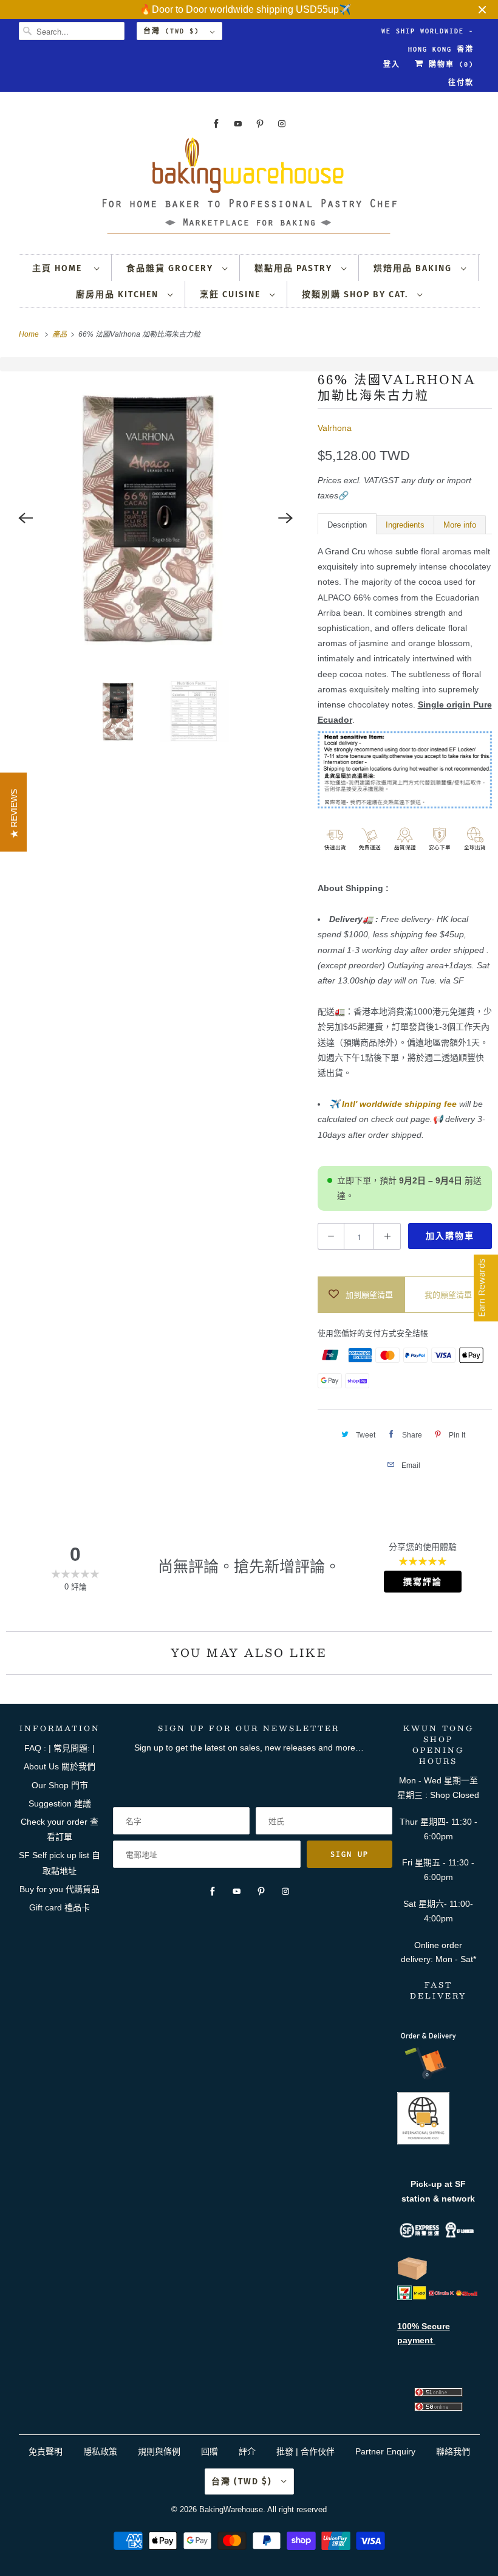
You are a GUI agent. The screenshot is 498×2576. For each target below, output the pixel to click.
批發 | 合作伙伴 (305, 2451)
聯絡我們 (453, 2451)
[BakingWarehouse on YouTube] (238, 124)
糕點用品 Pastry (295, 268)
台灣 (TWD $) (174, 31)
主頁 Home (60, 268)
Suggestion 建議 (60, 1803)
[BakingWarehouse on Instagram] (282, 124)
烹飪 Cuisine (232, 294)
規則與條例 (159, 2451)
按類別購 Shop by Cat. (356, 294)
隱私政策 (100, 2451)
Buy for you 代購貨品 (60, 1889)
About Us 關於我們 (60, 1766)
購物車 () (449, 64)
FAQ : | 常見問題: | (60, 1748)
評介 (247, 2451)
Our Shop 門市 (60, 1785)
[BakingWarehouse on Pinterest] (260, 124)
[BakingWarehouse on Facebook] (216, 124)
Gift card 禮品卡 (60, 1907)
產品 (60, 334)
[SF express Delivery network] (412, 2278)
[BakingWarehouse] (249, 189)
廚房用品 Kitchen (119, 294)
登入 (392, 64)
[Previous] (26, 518)
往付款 (461, 83)
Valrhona (335, 428)
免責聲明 (47, 2451)
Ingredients (405, 525)
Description (347, 525)
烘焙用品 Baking (414, 268)
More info (460, 525)
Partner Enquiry (385, 2451)
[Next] (286, 518)
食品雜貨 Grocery (171, 268)
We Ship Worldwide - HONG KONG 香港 (428, 34)
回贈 (210, 2451)
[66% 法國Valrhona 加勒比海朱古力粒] (156, 518)
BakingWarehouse (231, 2509)
